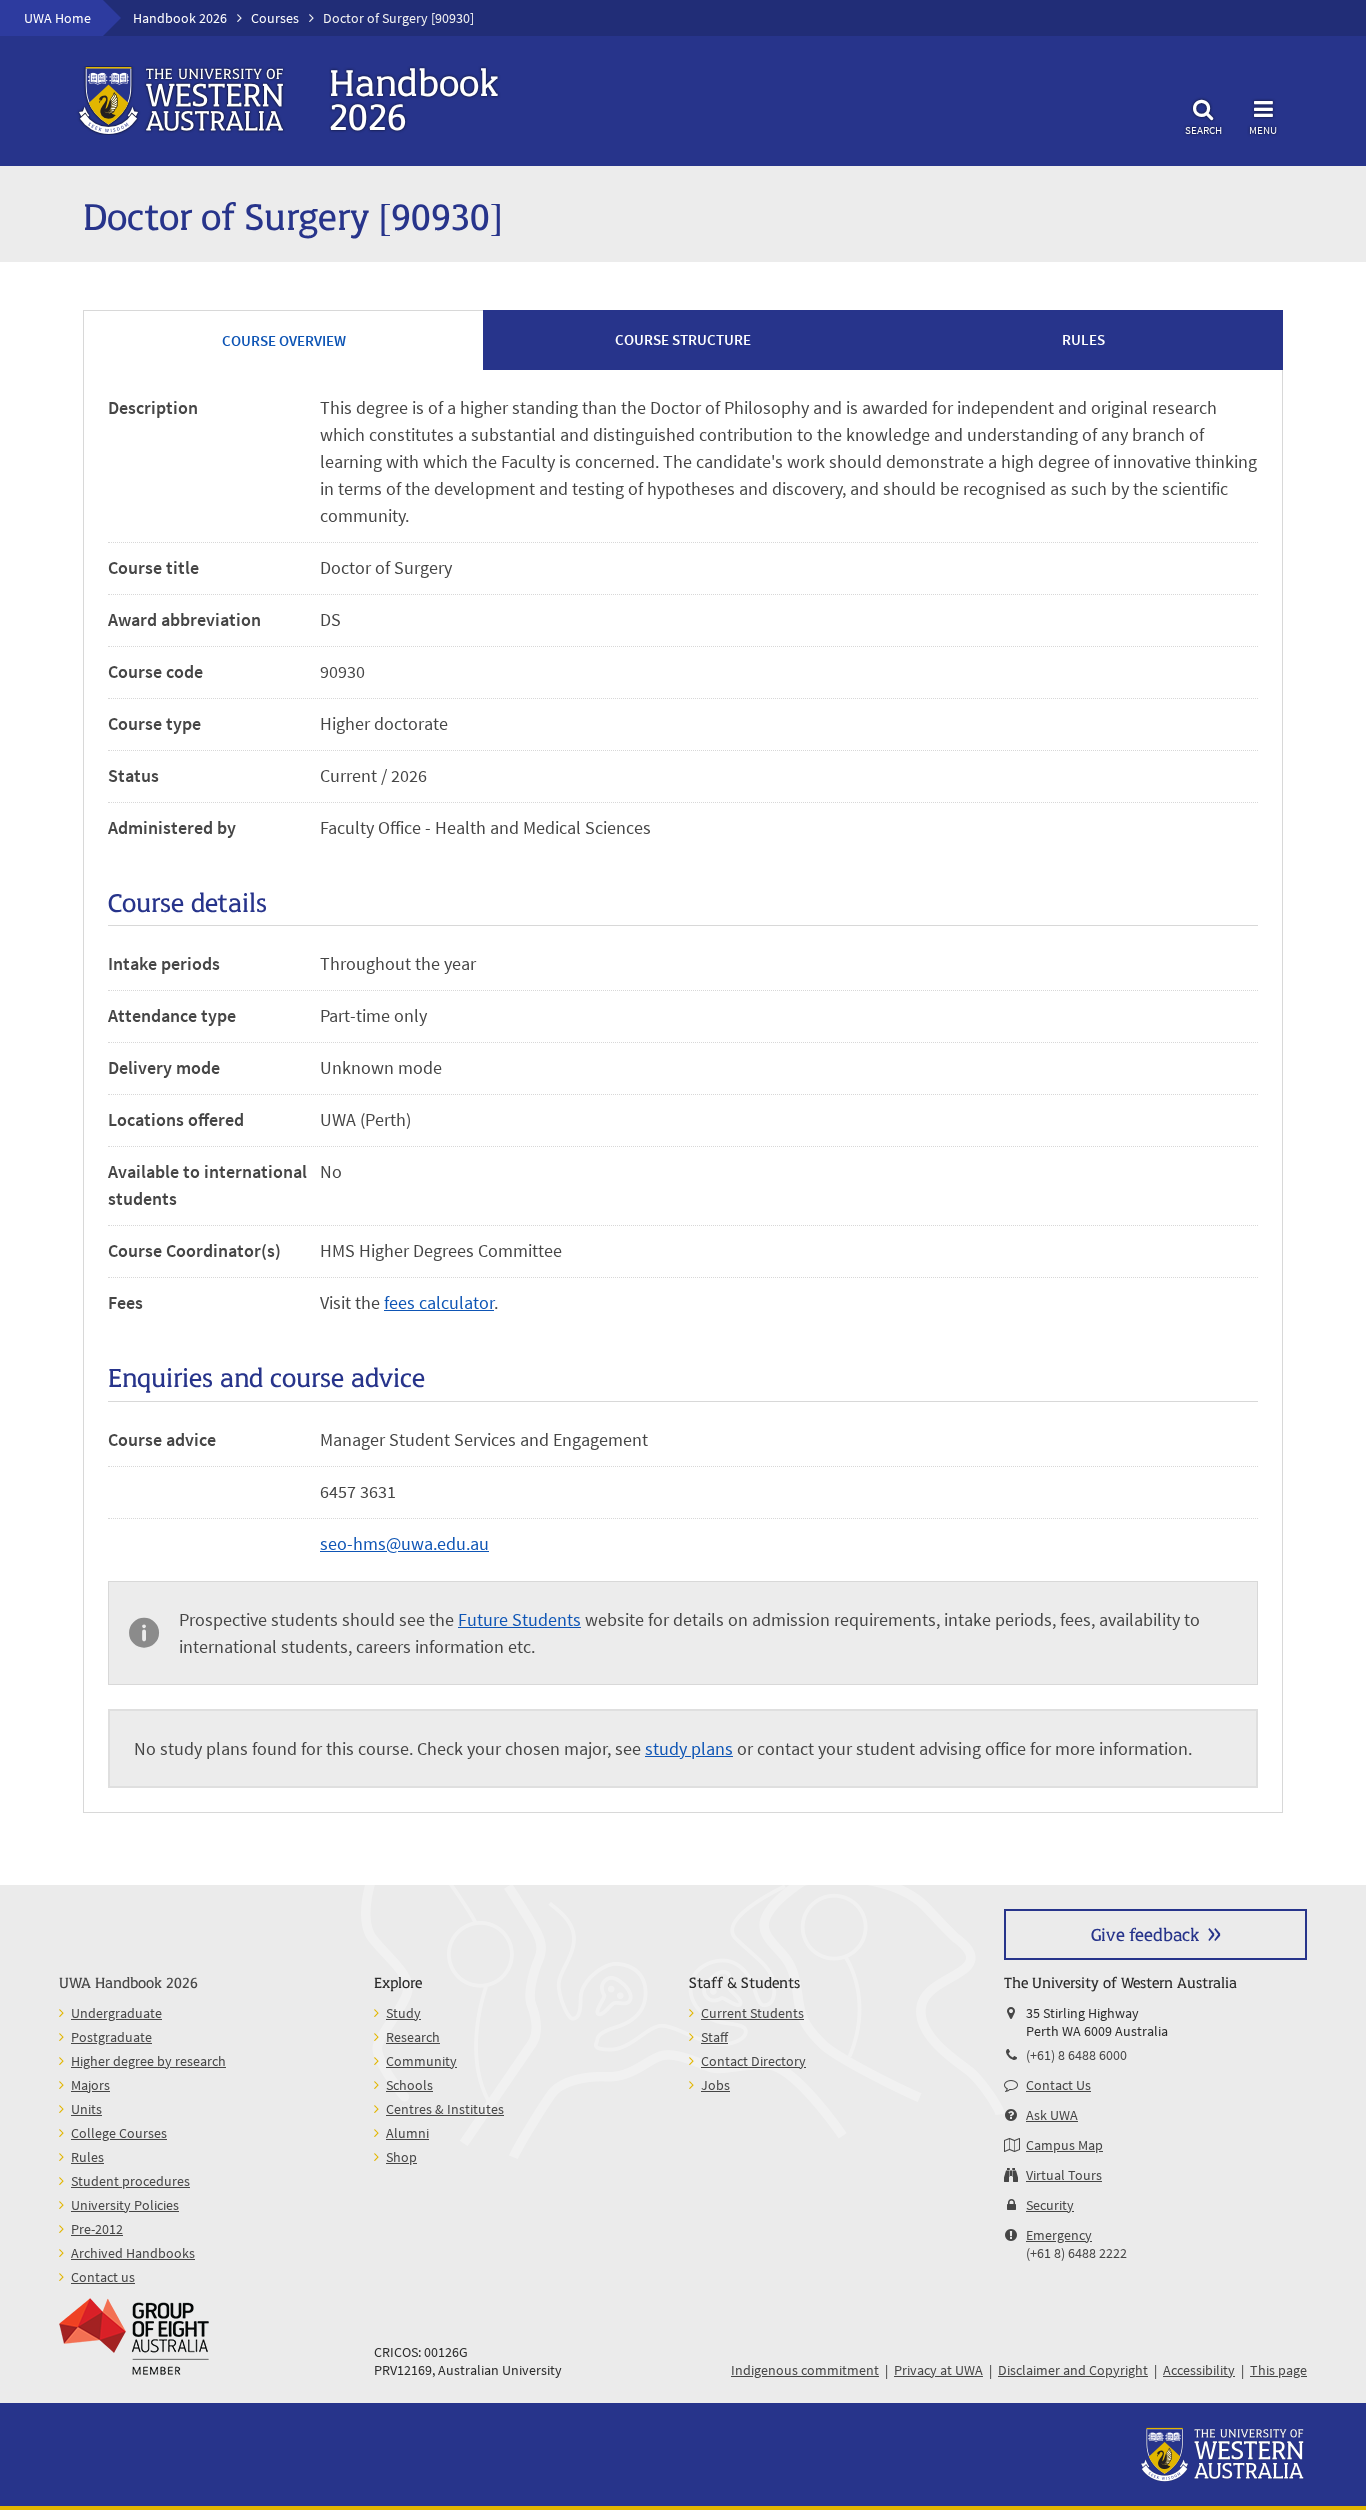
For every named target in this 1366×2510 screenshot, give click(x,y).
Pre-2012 (97, 2229)
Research (413, 2037)
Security (1050, 2205)
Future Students (519, 1619)
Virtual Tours (1064, 2175)
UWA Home (57, 18)
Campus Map (1064, 2145)
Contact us (103, 2277)
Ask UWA (1052, 2115)
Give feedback (1145, 1933)
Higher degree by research (148, 2061)
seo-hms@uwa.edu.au (404, 1543)
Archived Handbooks (133, 2253)
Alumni (407, 2133)
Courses (275, 18)
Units (86, 2109)
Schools (409, 2085)
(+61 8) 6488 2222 (1076, 2253)
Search (1203, 129)
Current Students (752, 2013)
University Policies (125, 2205)
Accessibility (1199, 2370)
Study (403, 2013)
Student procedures (130, 2181)
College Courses (119, 2133)
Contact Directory (753, 2061)
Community (421, 2061)
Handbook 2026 (180, 18)
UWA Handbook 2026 (128, 1981)
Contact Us (1058, 2085)
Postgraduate (111, 2037)
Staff (714, 2037)
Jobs (715, 2085)
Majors (90, 2085)
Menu (1263, 129)
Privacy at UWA (938, 2370)
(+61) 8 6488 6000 (1076, 2055)
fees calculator (439, 1302)
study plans (689, 1748)
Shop (401, 2157)
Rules (87, 2157)
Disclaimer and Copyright (1073, 2370)
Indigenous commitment (805, 2370)
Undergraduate (116, 2013)
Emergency (1059, 2235)
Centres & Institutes (445, 2109)
